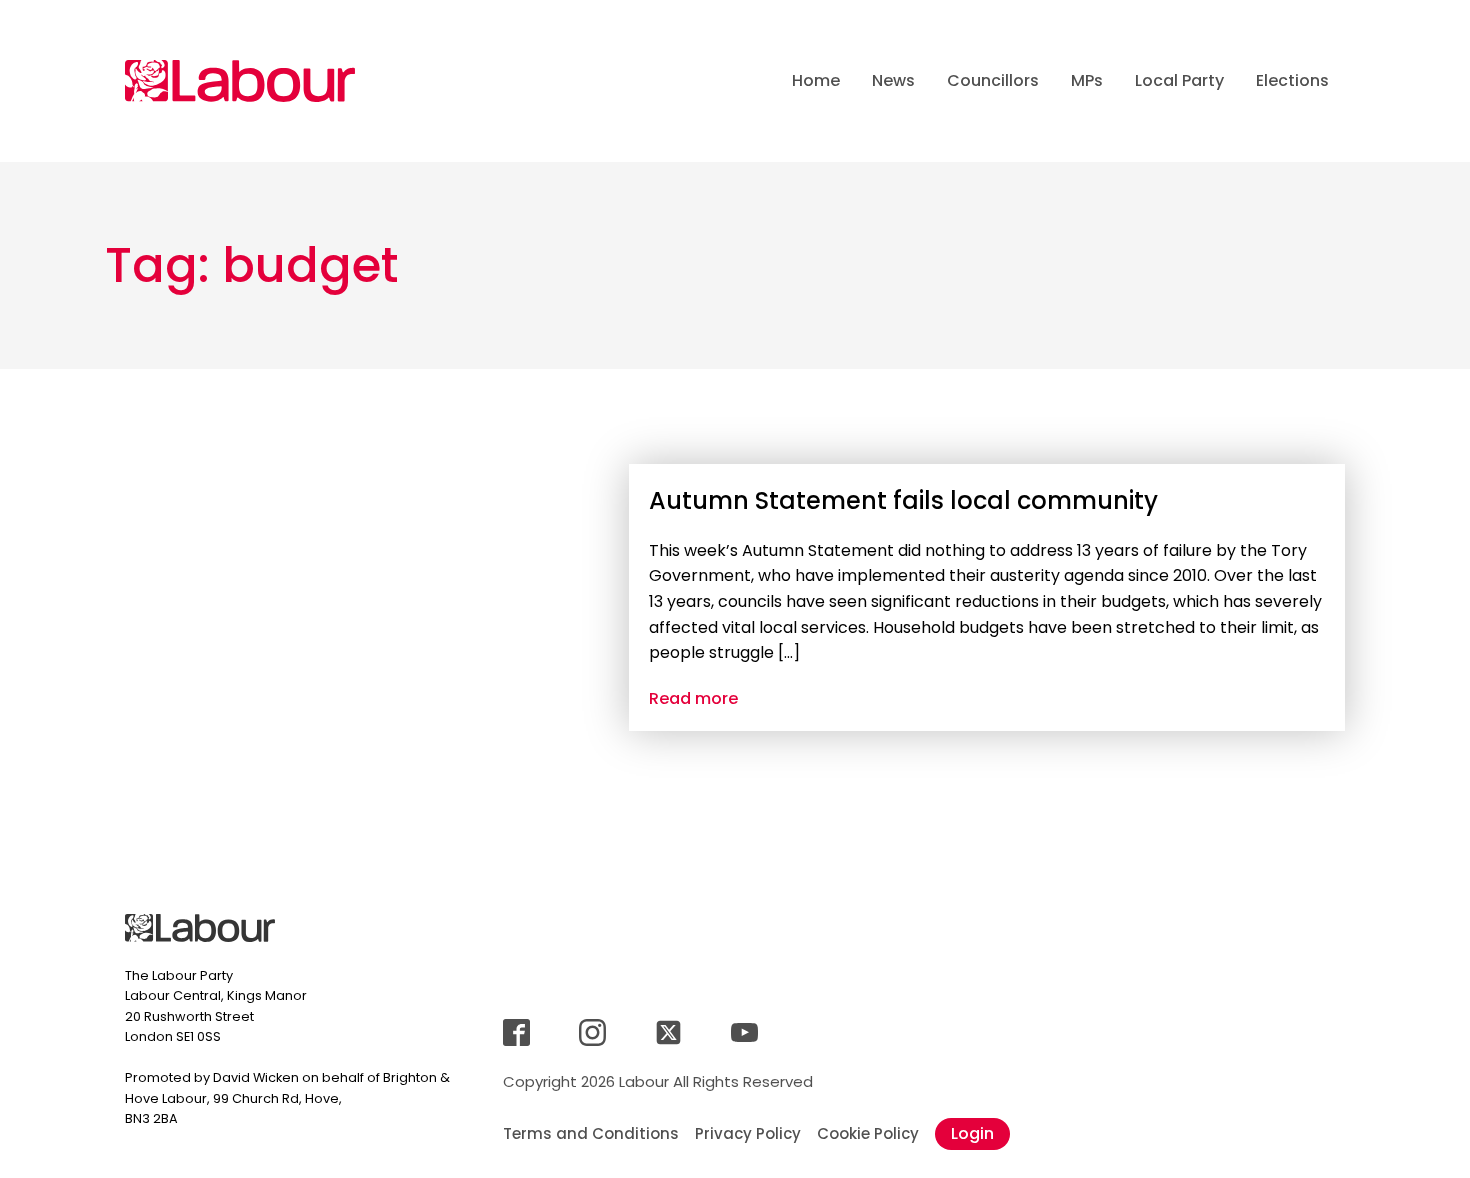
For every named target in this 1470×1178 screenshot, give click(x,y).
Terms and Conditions (591, 1133)
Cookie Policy (868, 1133)
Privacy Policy (748, 1133)
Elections (1292, 80)
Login (972, 1133)
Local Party (1179, 80)
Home (816, 80)
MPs (1087, 80)
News (893, 80)
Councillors (993, 80)
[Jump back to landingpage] (240, 81)
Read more (693, 698)
